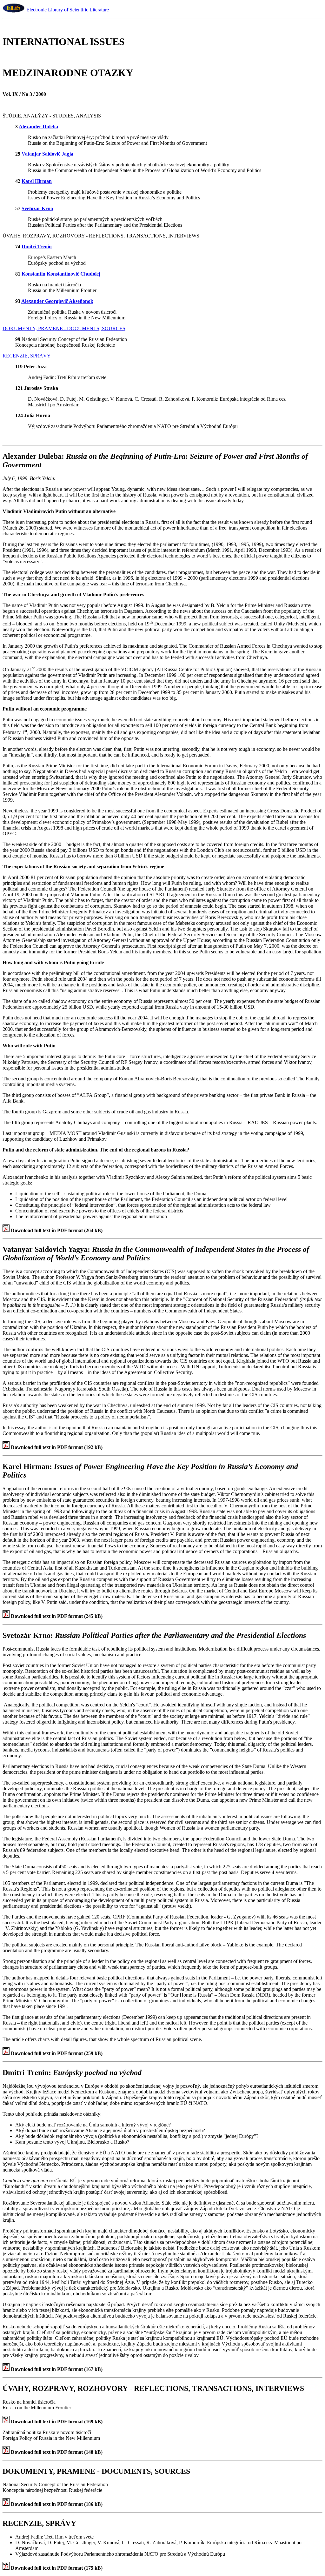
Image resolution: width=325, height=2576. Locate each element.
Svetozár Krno (37, 208)
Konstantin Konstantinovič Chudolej (61, 274)
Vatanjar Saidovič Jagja (47, 154)
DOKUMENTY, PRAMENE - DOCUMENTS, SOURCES (64, 328)
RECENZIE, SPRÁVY (27, 356)
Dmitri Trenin (37, 247)
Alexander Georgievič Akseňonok (57, 301)
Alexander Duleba (38, 127)
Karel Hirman (37, 181)
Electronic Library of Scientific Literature (67, 10)
